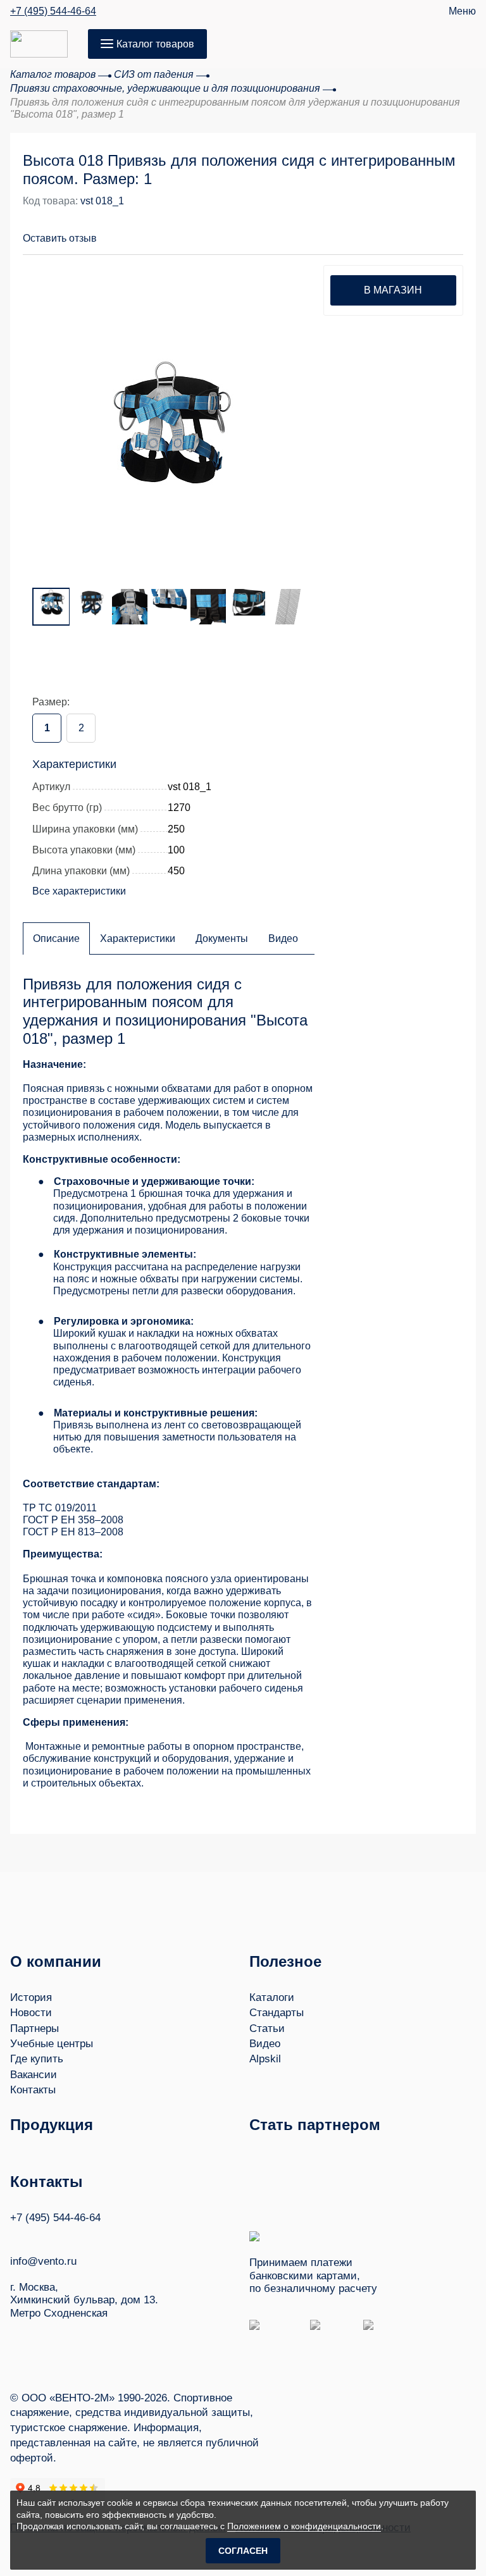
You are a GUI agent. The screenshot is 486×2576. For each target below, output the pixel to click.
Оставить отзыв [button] (60, 238)
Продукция (52, 2125)
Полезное (285, 1961)
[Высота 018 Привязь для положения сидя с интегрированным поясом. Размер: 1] (168, 423)
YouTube (40, 2236)
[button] (405, 231)
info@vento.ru (43, 2261)
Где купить (37, 2059)
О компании (56, 1961)
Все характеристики (79, 891)
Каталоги (272, 1997)
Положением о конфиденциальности (304, 2526)
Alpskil (265, 2059)
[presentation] (48, 414)
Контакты (33, 2090)
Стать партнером (315, 2125)
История (31, 1997)
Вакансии (34, 2075)
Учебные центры (52, 2044)
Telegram (64, 2237)
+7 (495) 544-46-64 (53, 11)
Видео (265, 2044)
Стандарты (277, 2013)
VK (16, 2237)
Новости (31, 2013)
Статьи (267, 2028)
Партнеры (34, 2028)
